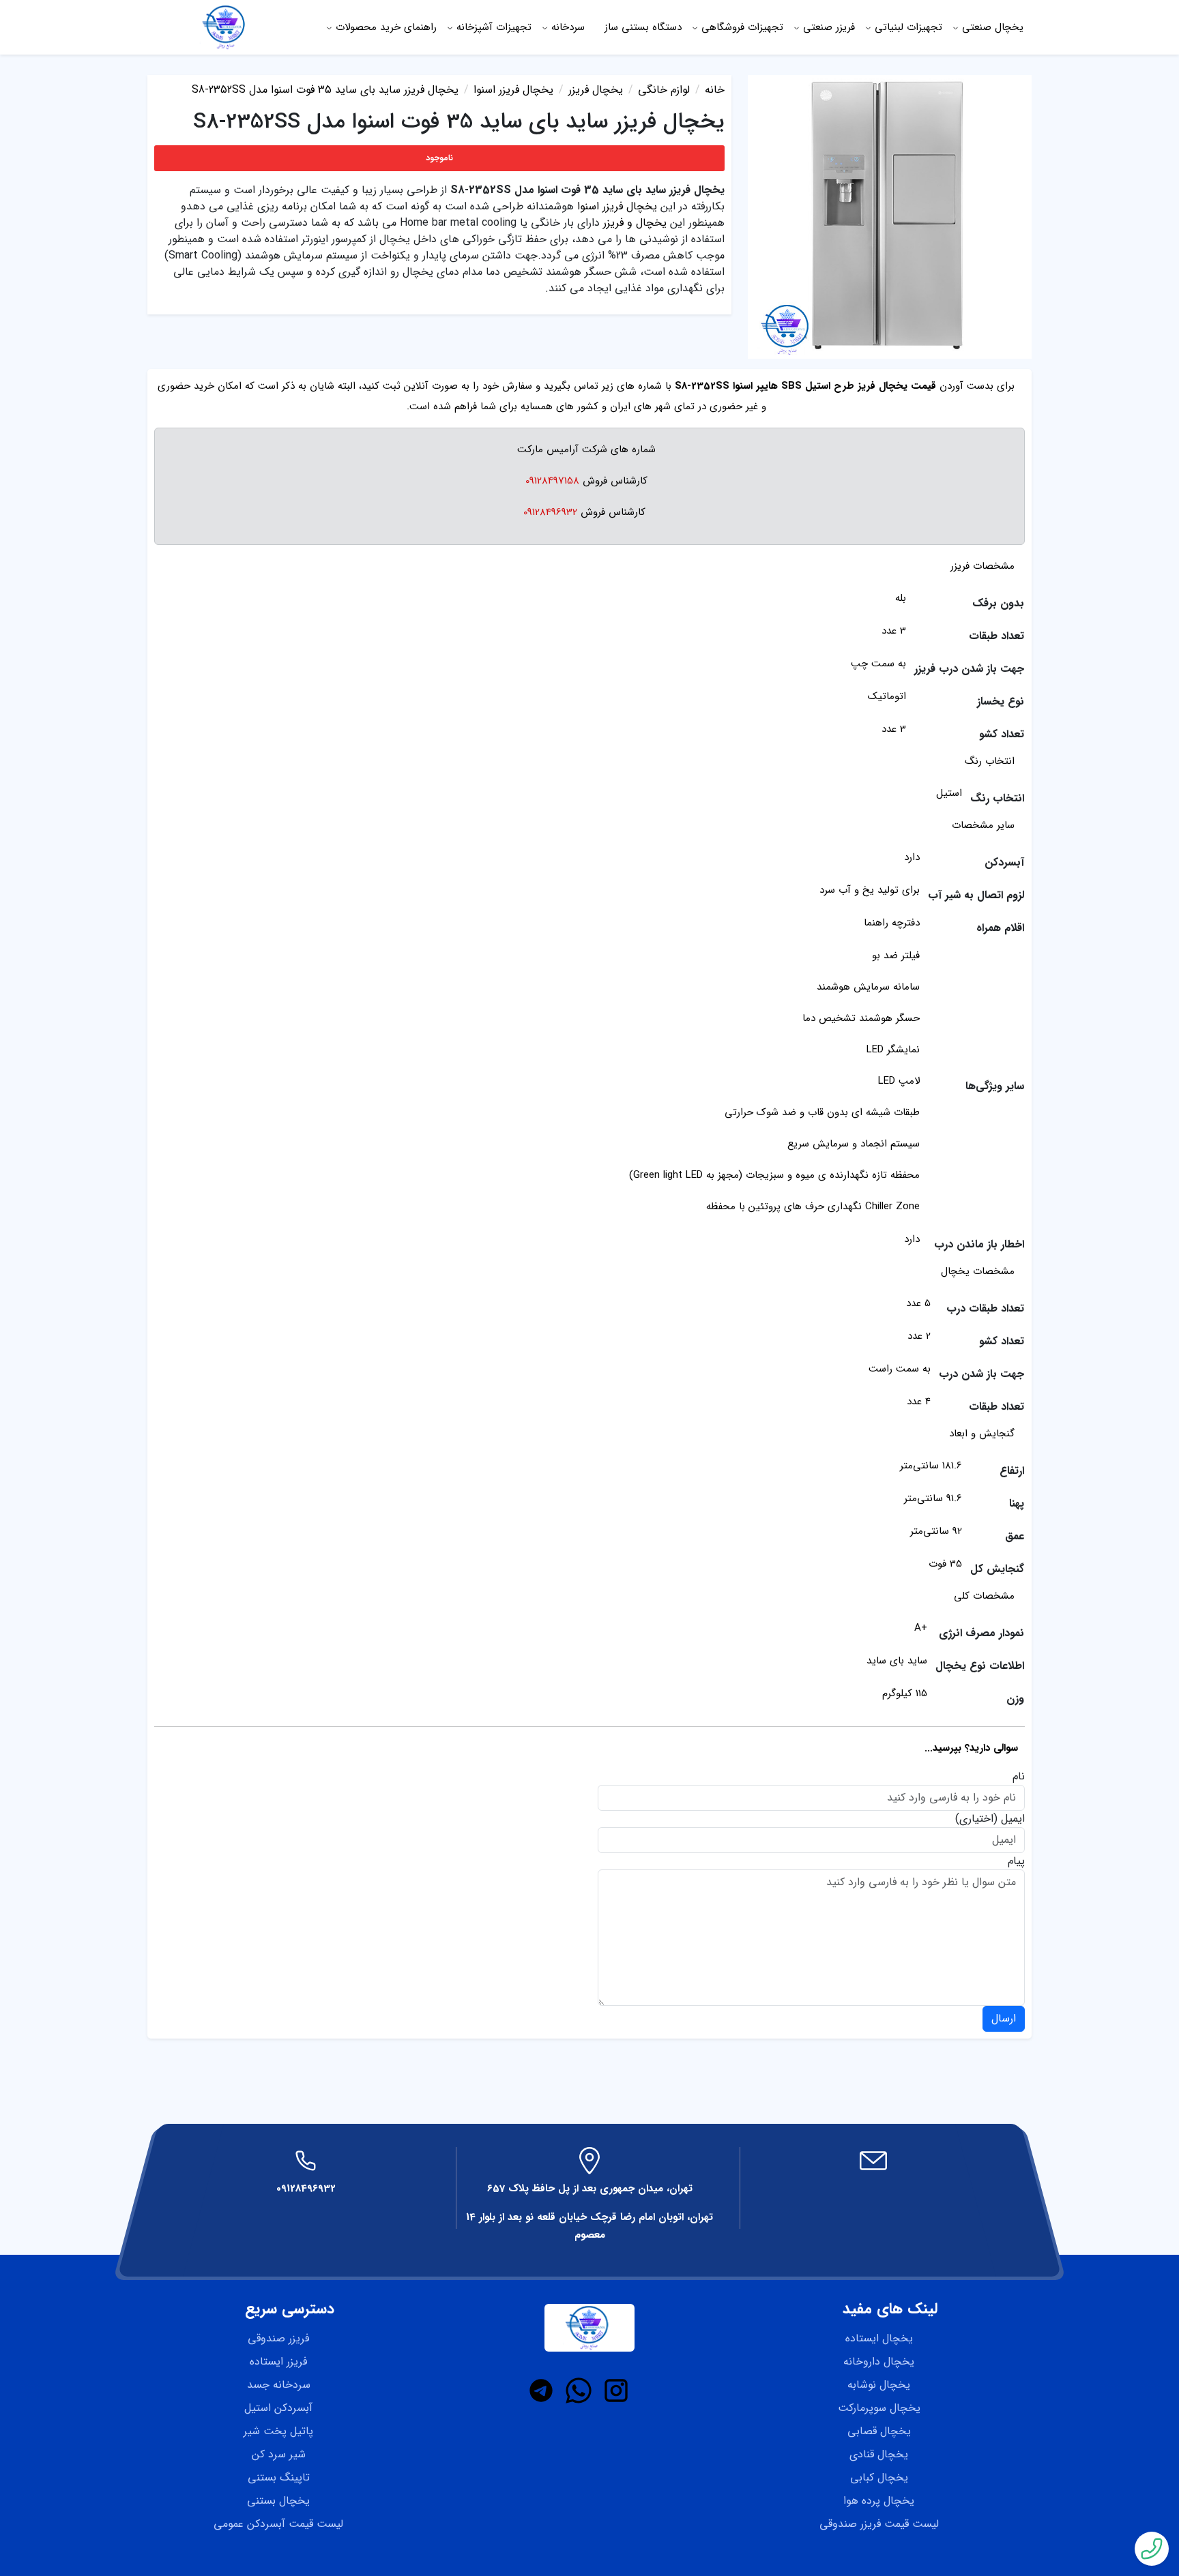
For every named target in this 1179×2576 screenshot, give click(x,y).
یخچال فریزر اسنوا (617, 206)
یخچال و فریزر (635, 223)
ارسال (1004, 2018)
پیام (1016, 1861)
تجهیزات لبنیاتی (908, 27)
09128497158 (552, 481)
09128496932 (550, 512)
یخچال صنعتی (993, 27)
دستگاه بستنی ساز (643, 27)
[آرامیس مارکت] (226, 27)
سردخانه (568, 27)
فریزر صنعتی (829, 27)
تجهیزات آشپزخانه (494, 27)
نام (1019, 1777)
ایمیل (1013, 1819)
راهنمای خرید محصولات (386, 27)
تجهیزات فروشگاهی (742, 27)
